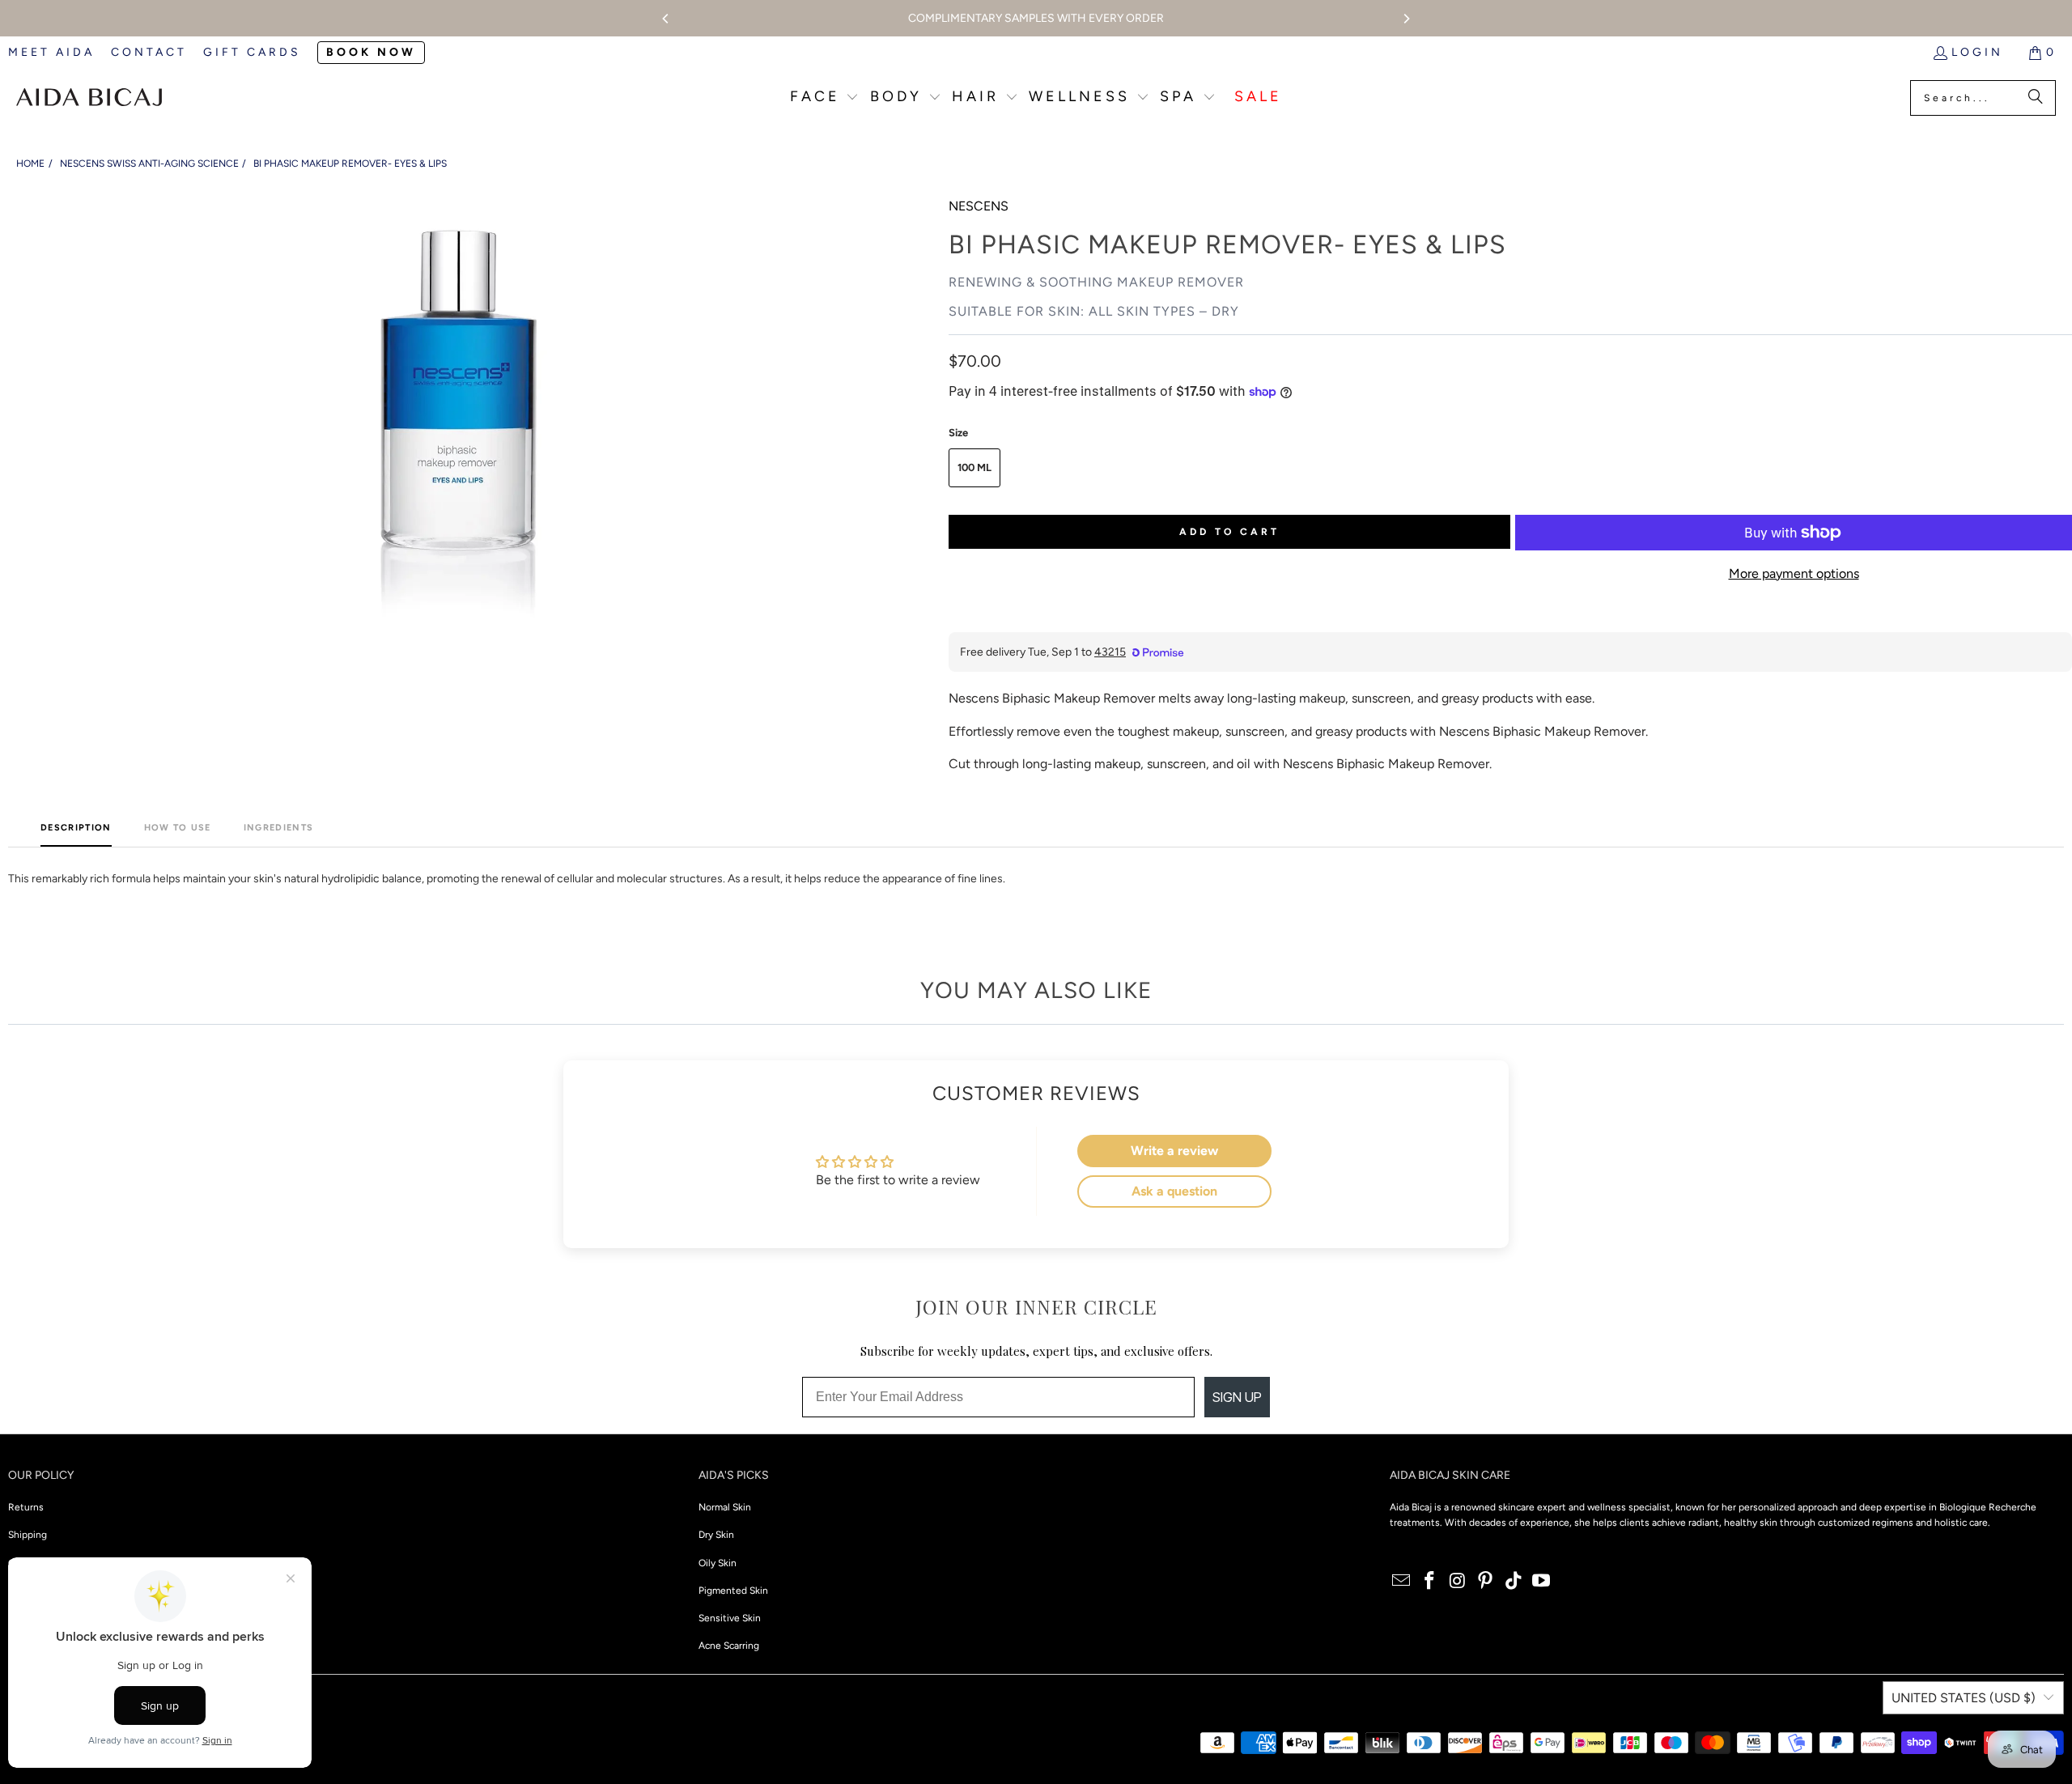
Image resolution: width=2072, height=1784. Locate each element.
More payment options (1794, 573)
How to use (178, 828)
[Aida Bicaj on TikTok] (1514, 1582)
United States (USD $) (1964, 1698)
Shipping (28, 1535)
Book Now (371, 52)
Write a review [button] (1174, 1151)
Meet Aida (51, 52)
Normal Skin (725, 1507)
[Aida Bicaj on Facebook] (1429, 1582)
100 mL (974, 467)
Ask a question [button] (1174, 1191)
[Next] (1406, 19)
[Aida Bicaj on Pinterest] (1486, 1582)
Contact (149, 52)
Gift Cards (252, 52)
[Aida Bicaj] (89, 98)
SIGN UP (1237, 1397)
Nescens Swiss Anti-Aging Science (149, 164)
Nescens (979, 206)
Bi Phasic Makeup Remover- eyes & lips (350, 164)
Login (1977, 52)
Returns (26, 1507)
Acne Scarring (729, 1646)
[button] (825, 98)
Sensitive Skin (730, 1618)
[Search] (2036, 98)
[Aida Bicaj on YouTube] (1542, 1582)
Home (30, 164)
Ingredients (279, 828)
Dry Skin (716, 1535)
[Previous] (666, 19)
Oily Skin (718, 1563)
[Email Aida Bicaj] (1402, 1582)
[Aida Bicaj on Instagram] (1458, 1582)
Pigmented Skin (733, 1591)
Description (76, 828)
